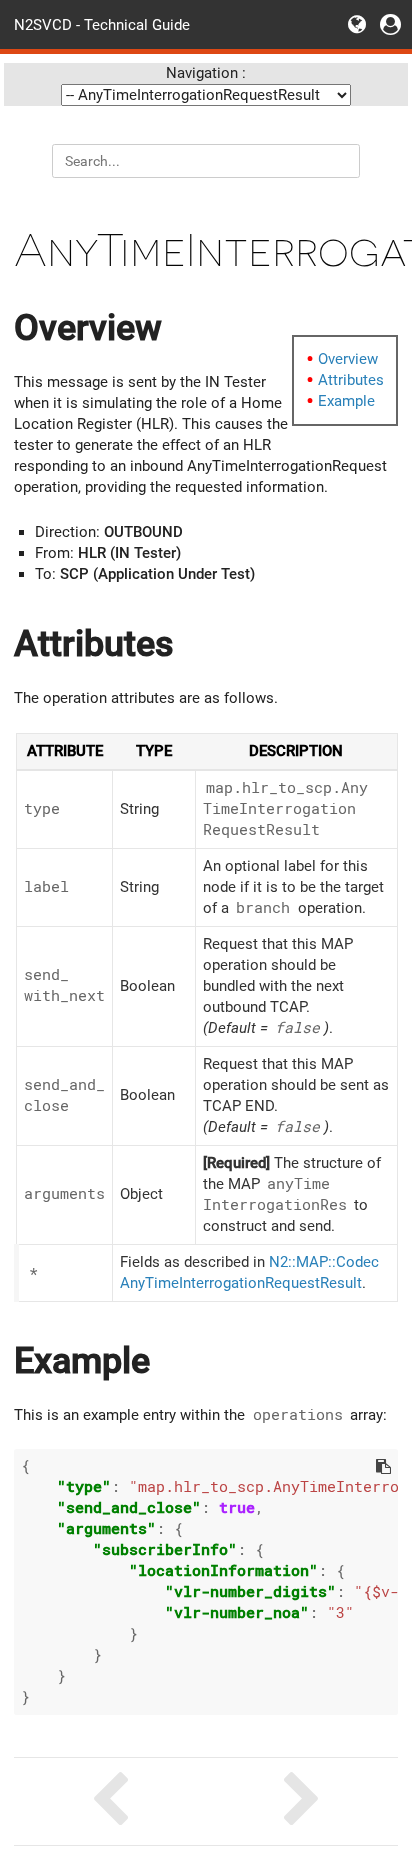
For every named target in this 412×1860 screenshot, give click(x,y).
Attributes (351, 380)
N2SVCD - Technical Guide (102, 24)
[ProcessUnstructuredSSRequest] (302, 1801)
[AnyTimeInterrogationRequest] (110, 1801)
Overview (348, 359)
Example (346, 401)
